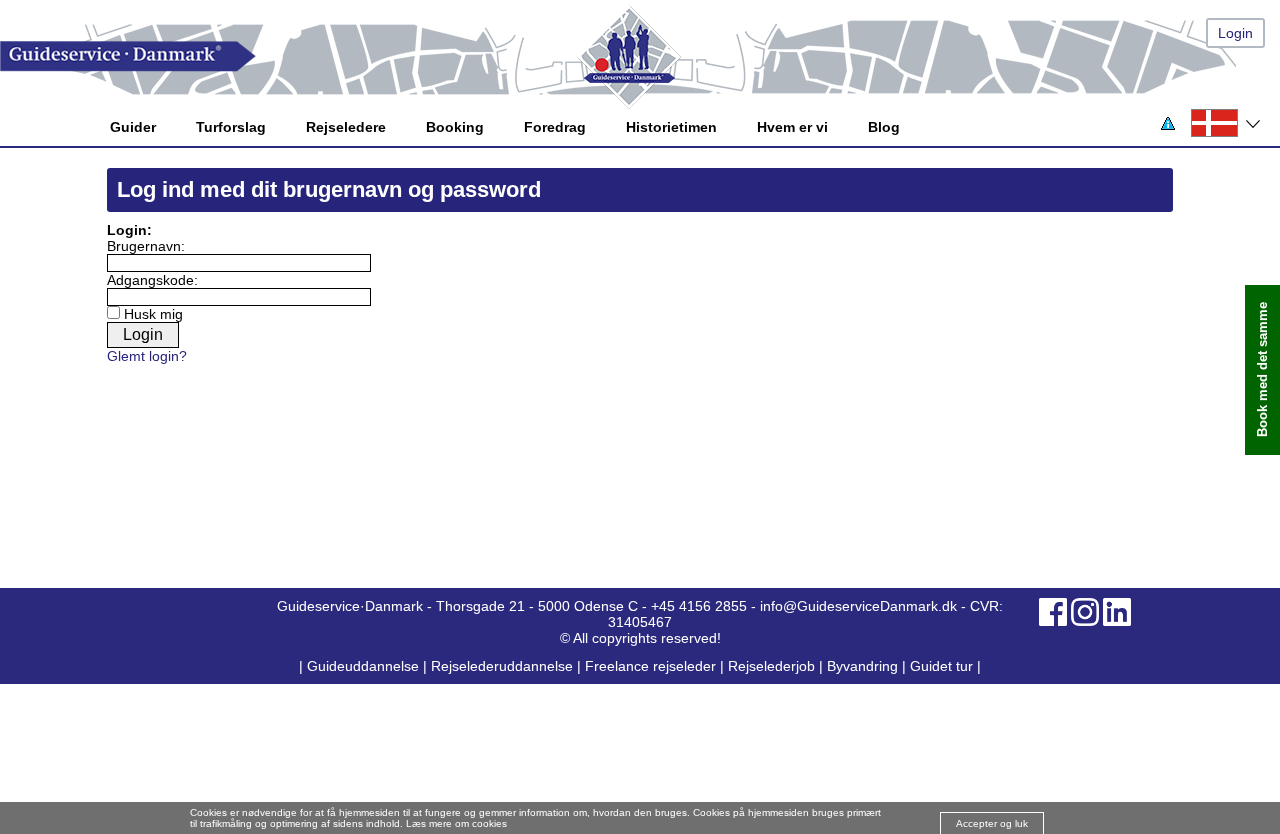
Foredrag (555, 127)
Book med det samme (1262, 370)
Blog (884, 127)
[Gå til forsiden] (640, 56)
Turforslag (231, 127)
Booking (455, 127)
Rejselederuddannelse (504, 666)
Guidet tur (941, 666)
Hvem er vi (792, 127)
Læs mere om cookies (456, 823)
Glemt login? (147, 356)
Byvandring (862, 666)
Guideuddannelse (365, 666)
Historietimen (671, 127)
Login (1235, 33)
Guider (133, 127)
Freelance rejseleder (650, 666)
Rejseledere (346, 127)
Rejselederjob (771, 666)
